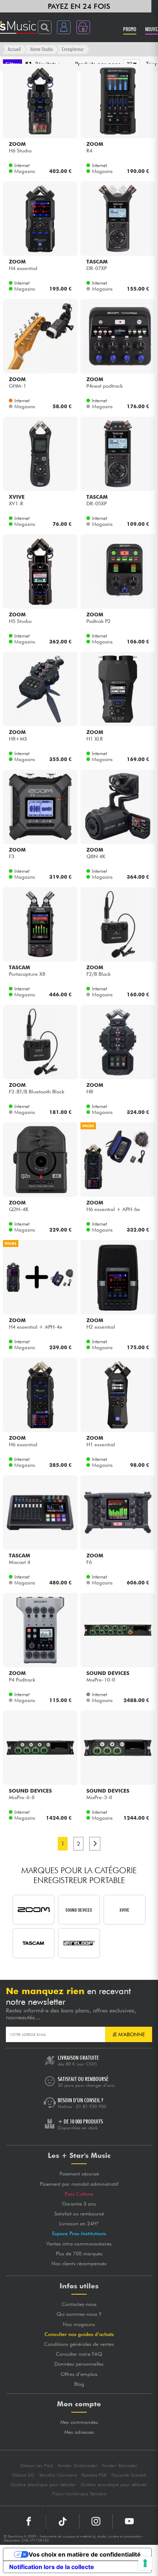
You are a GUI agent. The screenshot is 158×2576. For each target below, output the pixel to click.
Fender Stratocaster (78, 2466)
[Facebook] (29, 2521)
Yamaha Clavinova (58, 2475)
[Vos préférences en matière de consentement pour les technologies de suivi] (145, 2563)
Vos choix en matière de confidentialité (85, 2554)
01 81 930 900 (91, 2106)
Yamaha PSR (94, 2475)
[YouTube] (129, 2521)
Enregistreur (73, 49)
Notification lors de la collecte (52, 2567)
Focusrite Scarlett (129, 2475)
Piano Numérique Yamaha (79, 2494)
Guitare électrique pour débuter (43, 2485)
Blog (79, 2384)
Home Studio (42, 49)
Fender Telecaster (120, 2466)
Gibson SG (23, 2475)
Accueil (14, 49)
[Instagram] (96, 2521)
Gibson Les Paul (37, 2466)
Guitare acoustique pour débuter (114, 2485)
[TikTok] (62, 2521)
